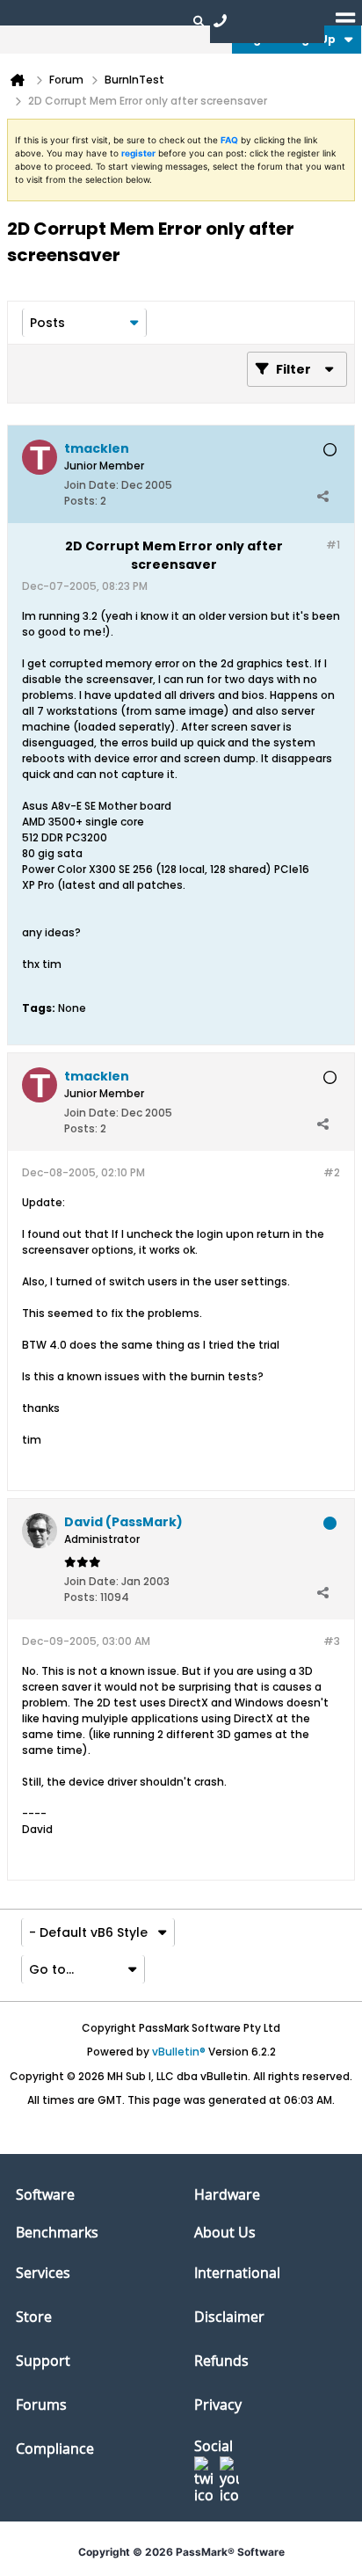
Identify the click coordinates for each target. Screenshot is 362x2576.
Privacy (218, 2405)
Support (43, 2361)
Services (43, 2273)
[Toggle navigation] (345, 20)
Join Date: (91, 485)
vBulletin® (179, 2052)
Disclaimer (229, 2317)
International (237, 2273)
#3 (332, 1641)
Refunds (221, 2361)
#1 (333, 545)
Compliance (55, 2449)
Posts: (81, 501)
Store (34, 2317)
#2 (332, 1172)
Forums (41, 2405)
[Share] (322, 497)
